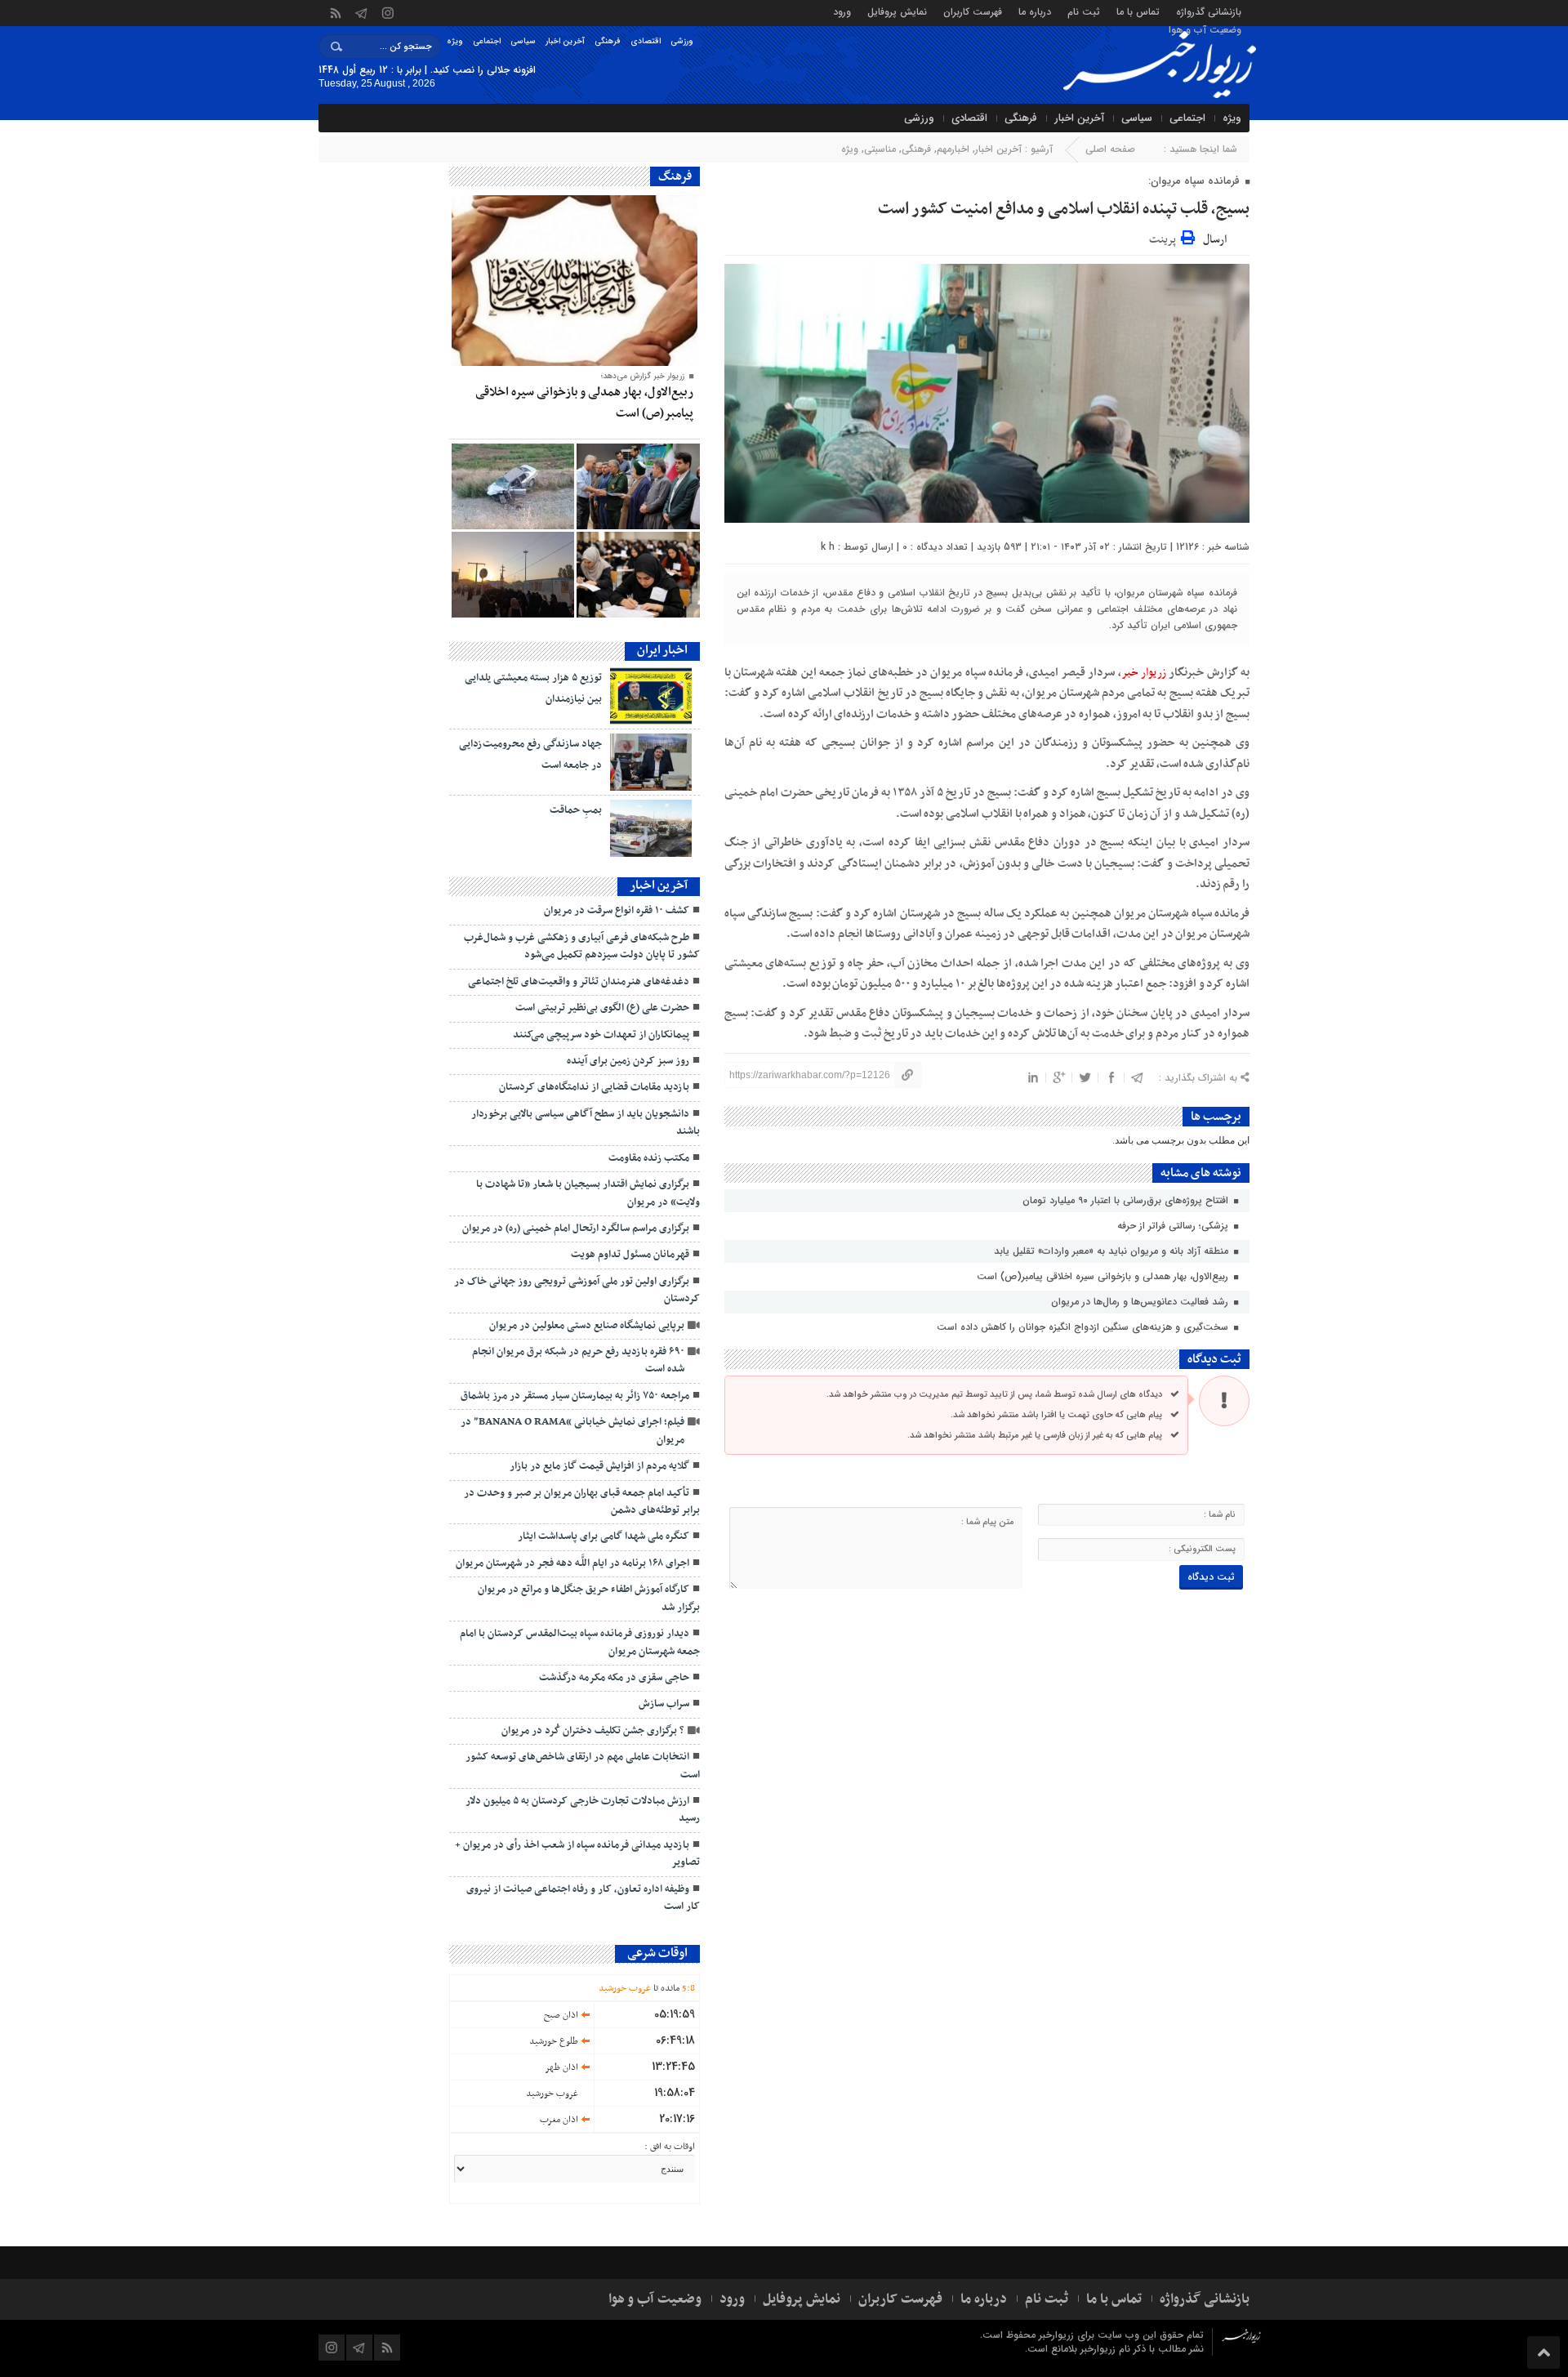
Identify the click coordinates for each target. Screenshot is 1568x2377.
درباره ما (1035, 11)
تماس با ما (1138, 11)
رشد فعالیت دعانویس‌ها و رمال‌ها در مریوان (1141, 1302)
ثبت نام (1084, 11)
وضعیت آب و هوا (1205, 29)
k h (828, 547)
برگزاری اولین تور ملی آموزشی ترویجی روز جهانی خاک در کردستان (577, 1290)
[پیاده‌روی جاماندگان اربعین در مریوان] (513, 575)
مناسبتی (880, 149)
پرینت (1165, 237)
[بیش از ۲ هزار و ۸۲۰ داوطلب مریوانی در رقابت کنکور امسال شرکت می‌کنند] (638, 575)
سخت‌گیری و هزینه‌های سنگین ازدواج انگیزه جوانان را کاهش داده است (1084, 1327)
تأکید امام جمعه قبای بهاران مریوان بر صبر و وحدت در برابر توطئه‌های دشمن (582, 1502)
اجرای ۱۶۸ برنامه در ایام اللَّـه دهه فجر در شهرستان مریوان (572, 1563)
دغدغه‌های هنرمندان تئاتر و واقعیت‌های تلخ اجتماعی (579, 982)
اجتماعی (487, 41)
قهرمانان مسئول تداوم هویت (630, 1255)
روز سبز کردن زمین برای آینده (628, 1061)
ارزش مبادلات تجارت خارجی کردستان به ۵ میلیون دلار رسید (583, 1810)
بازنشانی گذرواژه (1209, 11)
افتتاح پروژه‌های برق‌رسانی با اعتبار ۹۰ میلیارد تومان (1127, 1200)
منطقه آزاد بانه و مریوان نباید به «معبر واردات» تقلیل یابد (1113, 1251)
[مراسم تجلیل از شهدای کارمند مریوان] (638, 486)
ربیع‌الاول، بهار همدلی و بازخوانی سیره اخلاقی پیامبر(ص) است (1104, 1276)
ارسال (1215, 240)
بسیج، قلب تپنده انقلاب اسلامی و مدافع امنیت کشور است (1064, 209)
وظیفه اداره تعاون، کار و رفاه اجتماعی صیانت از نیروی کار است (583, 1898)
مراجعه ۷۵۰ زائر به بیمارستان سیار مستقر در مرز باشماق (575, 1396)
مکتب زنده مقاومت (649, 1158)
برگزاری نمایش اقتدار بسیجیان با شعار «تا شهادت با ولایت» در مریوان (588, 1193)
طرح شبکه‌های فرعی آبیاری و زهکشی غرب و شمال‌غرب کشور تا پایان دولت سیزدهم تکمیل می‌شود (582, 946)
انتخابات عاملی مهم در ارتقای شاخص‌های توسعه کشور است (583, 1766)
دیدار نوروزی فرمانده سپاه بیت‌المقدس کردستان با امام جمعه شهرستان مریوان (580, 1642)
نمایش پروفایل (897, 11)
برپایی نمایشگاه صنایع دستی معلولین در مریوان (587, 1326)
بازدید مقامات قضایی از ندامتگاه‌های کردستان (594, 1087)
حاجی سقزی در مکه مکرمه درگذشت (614, 1678)
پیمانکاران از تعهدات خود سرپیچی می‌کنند (601, 1035)
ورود (842, 11)
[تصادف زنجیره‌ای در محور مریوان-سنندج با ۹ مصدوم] (513, 486)
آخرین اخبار (565, 41)
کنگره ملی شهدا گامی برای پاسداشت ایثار (604, 1536)
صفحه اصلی (1110, 149)
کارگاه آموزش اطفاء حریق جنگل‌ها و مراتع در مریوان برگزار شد (589, 1598)
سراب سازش (664, 1704)
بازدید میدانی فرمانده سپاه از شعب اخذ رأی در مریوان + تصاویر (577, 1854)
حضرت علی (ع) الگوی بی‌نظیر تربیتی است (602, 1008)
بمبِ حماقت (576, 810)
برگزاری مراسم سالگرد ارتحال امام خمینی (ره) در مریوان (576, 1229)
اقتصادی (646, 41)
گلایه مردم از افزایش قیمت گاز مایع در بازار (599, 1466)
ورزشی (682, 41)
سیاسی (523, 41)
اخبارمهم (953, 149)
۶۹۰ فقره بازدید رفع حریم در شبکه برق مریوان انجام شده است (578, 1360)
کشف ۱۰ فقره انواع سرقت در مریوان (617, 911)
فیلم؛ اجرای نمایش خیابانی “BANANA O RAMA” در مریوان (572, 1431)
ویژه (455, 41)
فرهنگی (608, 41)
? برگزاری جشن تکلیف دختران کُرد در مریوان (593, 1731)
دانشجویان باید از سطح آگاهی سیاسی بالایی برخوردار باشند (586, 1123)
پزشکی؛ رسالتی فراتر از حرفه (1174, 1226)
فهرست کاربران (973, 11)
